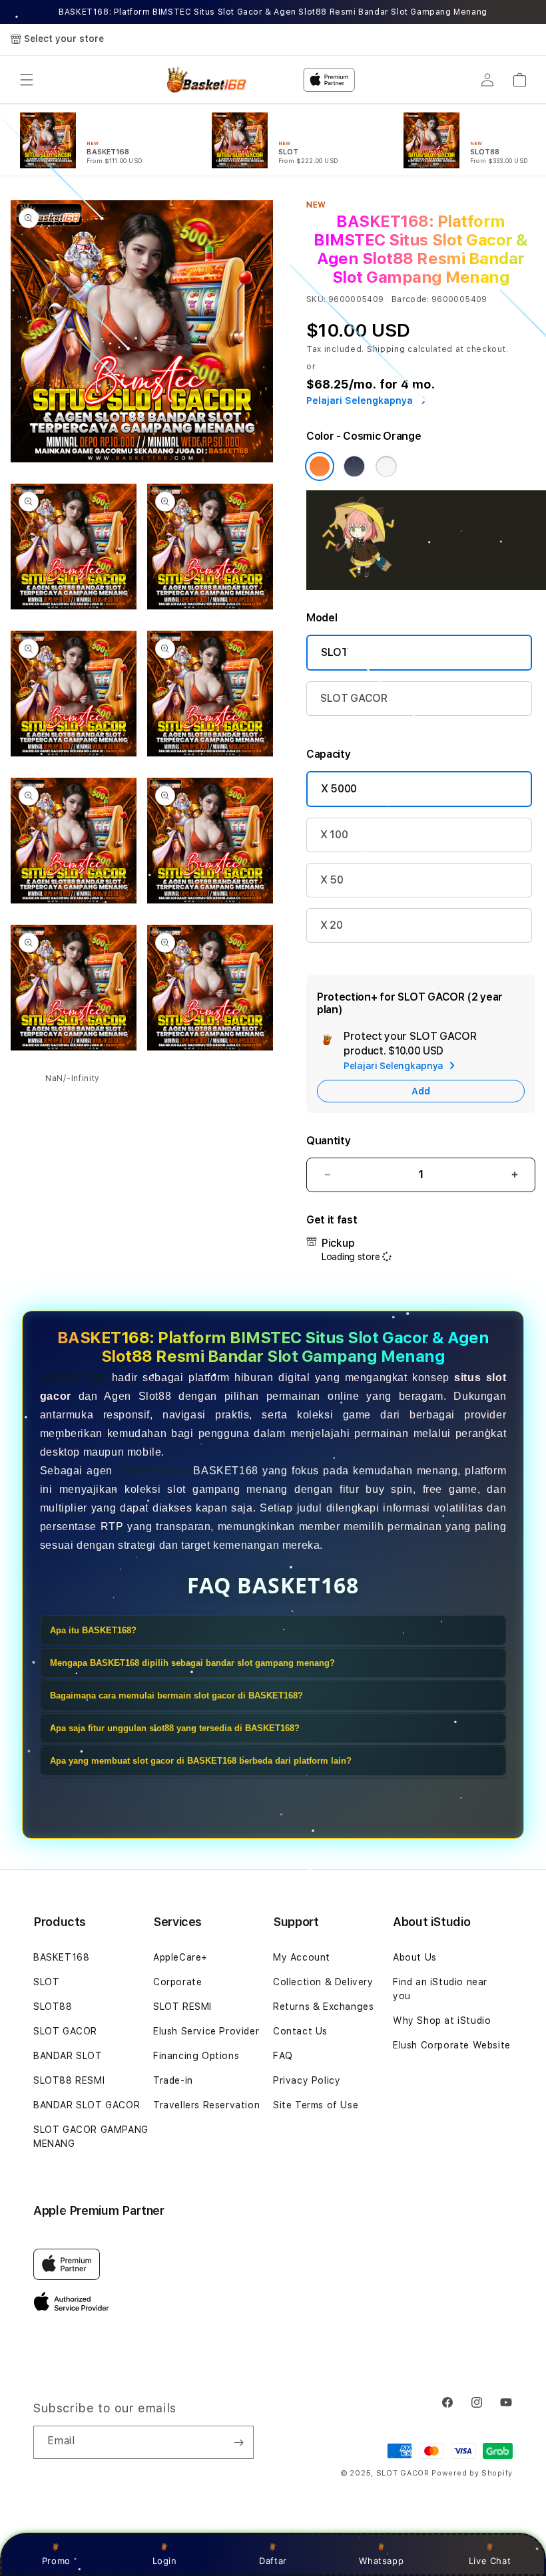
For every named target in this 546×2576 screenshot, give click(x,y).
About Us (415, 1957)
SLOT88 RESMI (69, 2080)
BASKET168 (73, 1377)
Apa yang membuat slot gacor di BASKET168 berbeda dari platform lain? (201, 1761)
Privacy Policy (307, 2080)
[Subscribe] (238, 2442)
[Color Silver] (386, 466)
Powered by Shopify (472, 2473)
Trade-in (173, 2080)
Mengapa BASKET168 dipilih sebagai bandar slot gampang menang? (192, 1663)
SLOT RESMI (182, 2007)
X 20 (332, 925)
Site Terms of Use (316, 2105)
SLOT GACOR (354, 698)
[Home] (205, 80)
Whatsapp (381, 2561)
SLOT (335, 652)
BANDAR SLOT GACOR (87, 2105)
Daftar (273, 2561)
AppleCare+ (180, 1957)
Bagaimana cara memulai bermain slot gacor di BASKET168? (176, 1695)
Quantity (328, 1141)
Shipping (386, 349)
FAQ (283, 2056)
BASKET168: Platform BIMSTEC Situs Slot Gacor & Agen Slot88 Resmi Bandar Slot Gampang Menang (273, 12)
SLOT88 (53, 2007)
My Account (302, 1957)
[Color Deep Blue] (354, 466)
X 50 (332, 880)
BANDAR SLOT (68, 2056)
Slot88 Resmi (153, 1471)
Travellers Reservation (206, 2105)
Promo (56, 2561)
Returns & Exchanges (323, 2007)
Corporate (177, 1982)
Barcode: (410, 299)
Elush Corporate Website (452, 2045)
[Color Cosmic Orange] (320, 466)
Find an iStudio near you (440, 1989)
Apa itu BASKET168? (93, 1630)
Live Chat (490, 2561)
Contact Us (300, 2031)
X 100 (334, 835)
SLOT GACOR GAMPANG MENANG (91, 2137)
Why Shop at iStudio (442, 2020)
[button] (27, 80)
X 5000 (339, 789)
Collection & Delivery (323, 1982)
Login (165, 2561)
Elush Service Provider (206, 2031)
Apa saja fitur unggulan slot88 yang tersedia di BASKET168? (175, 1728)
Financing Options (196, 2056)
